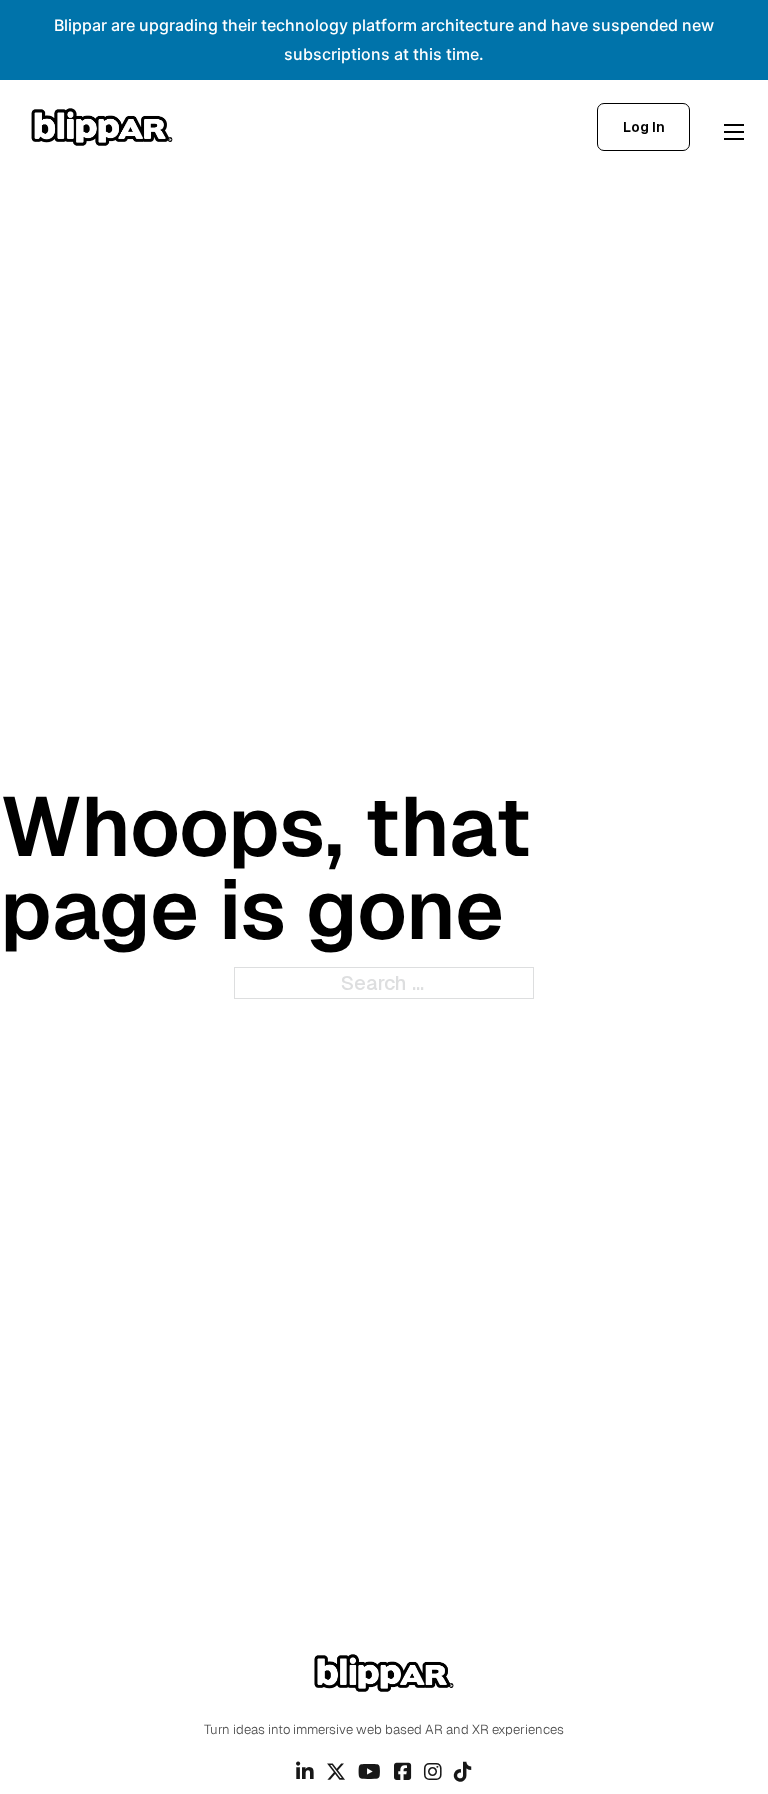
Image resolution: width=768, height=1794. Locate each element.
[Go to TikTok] (463, 1772)
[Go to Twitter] (336, 1772)
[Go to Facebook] (403, 1772)
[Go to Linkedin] (305, 1772)
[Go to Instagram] (433, 1772)
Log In (644, 127)
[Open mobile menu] (734, 132)
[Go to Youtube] (369, 1772)
